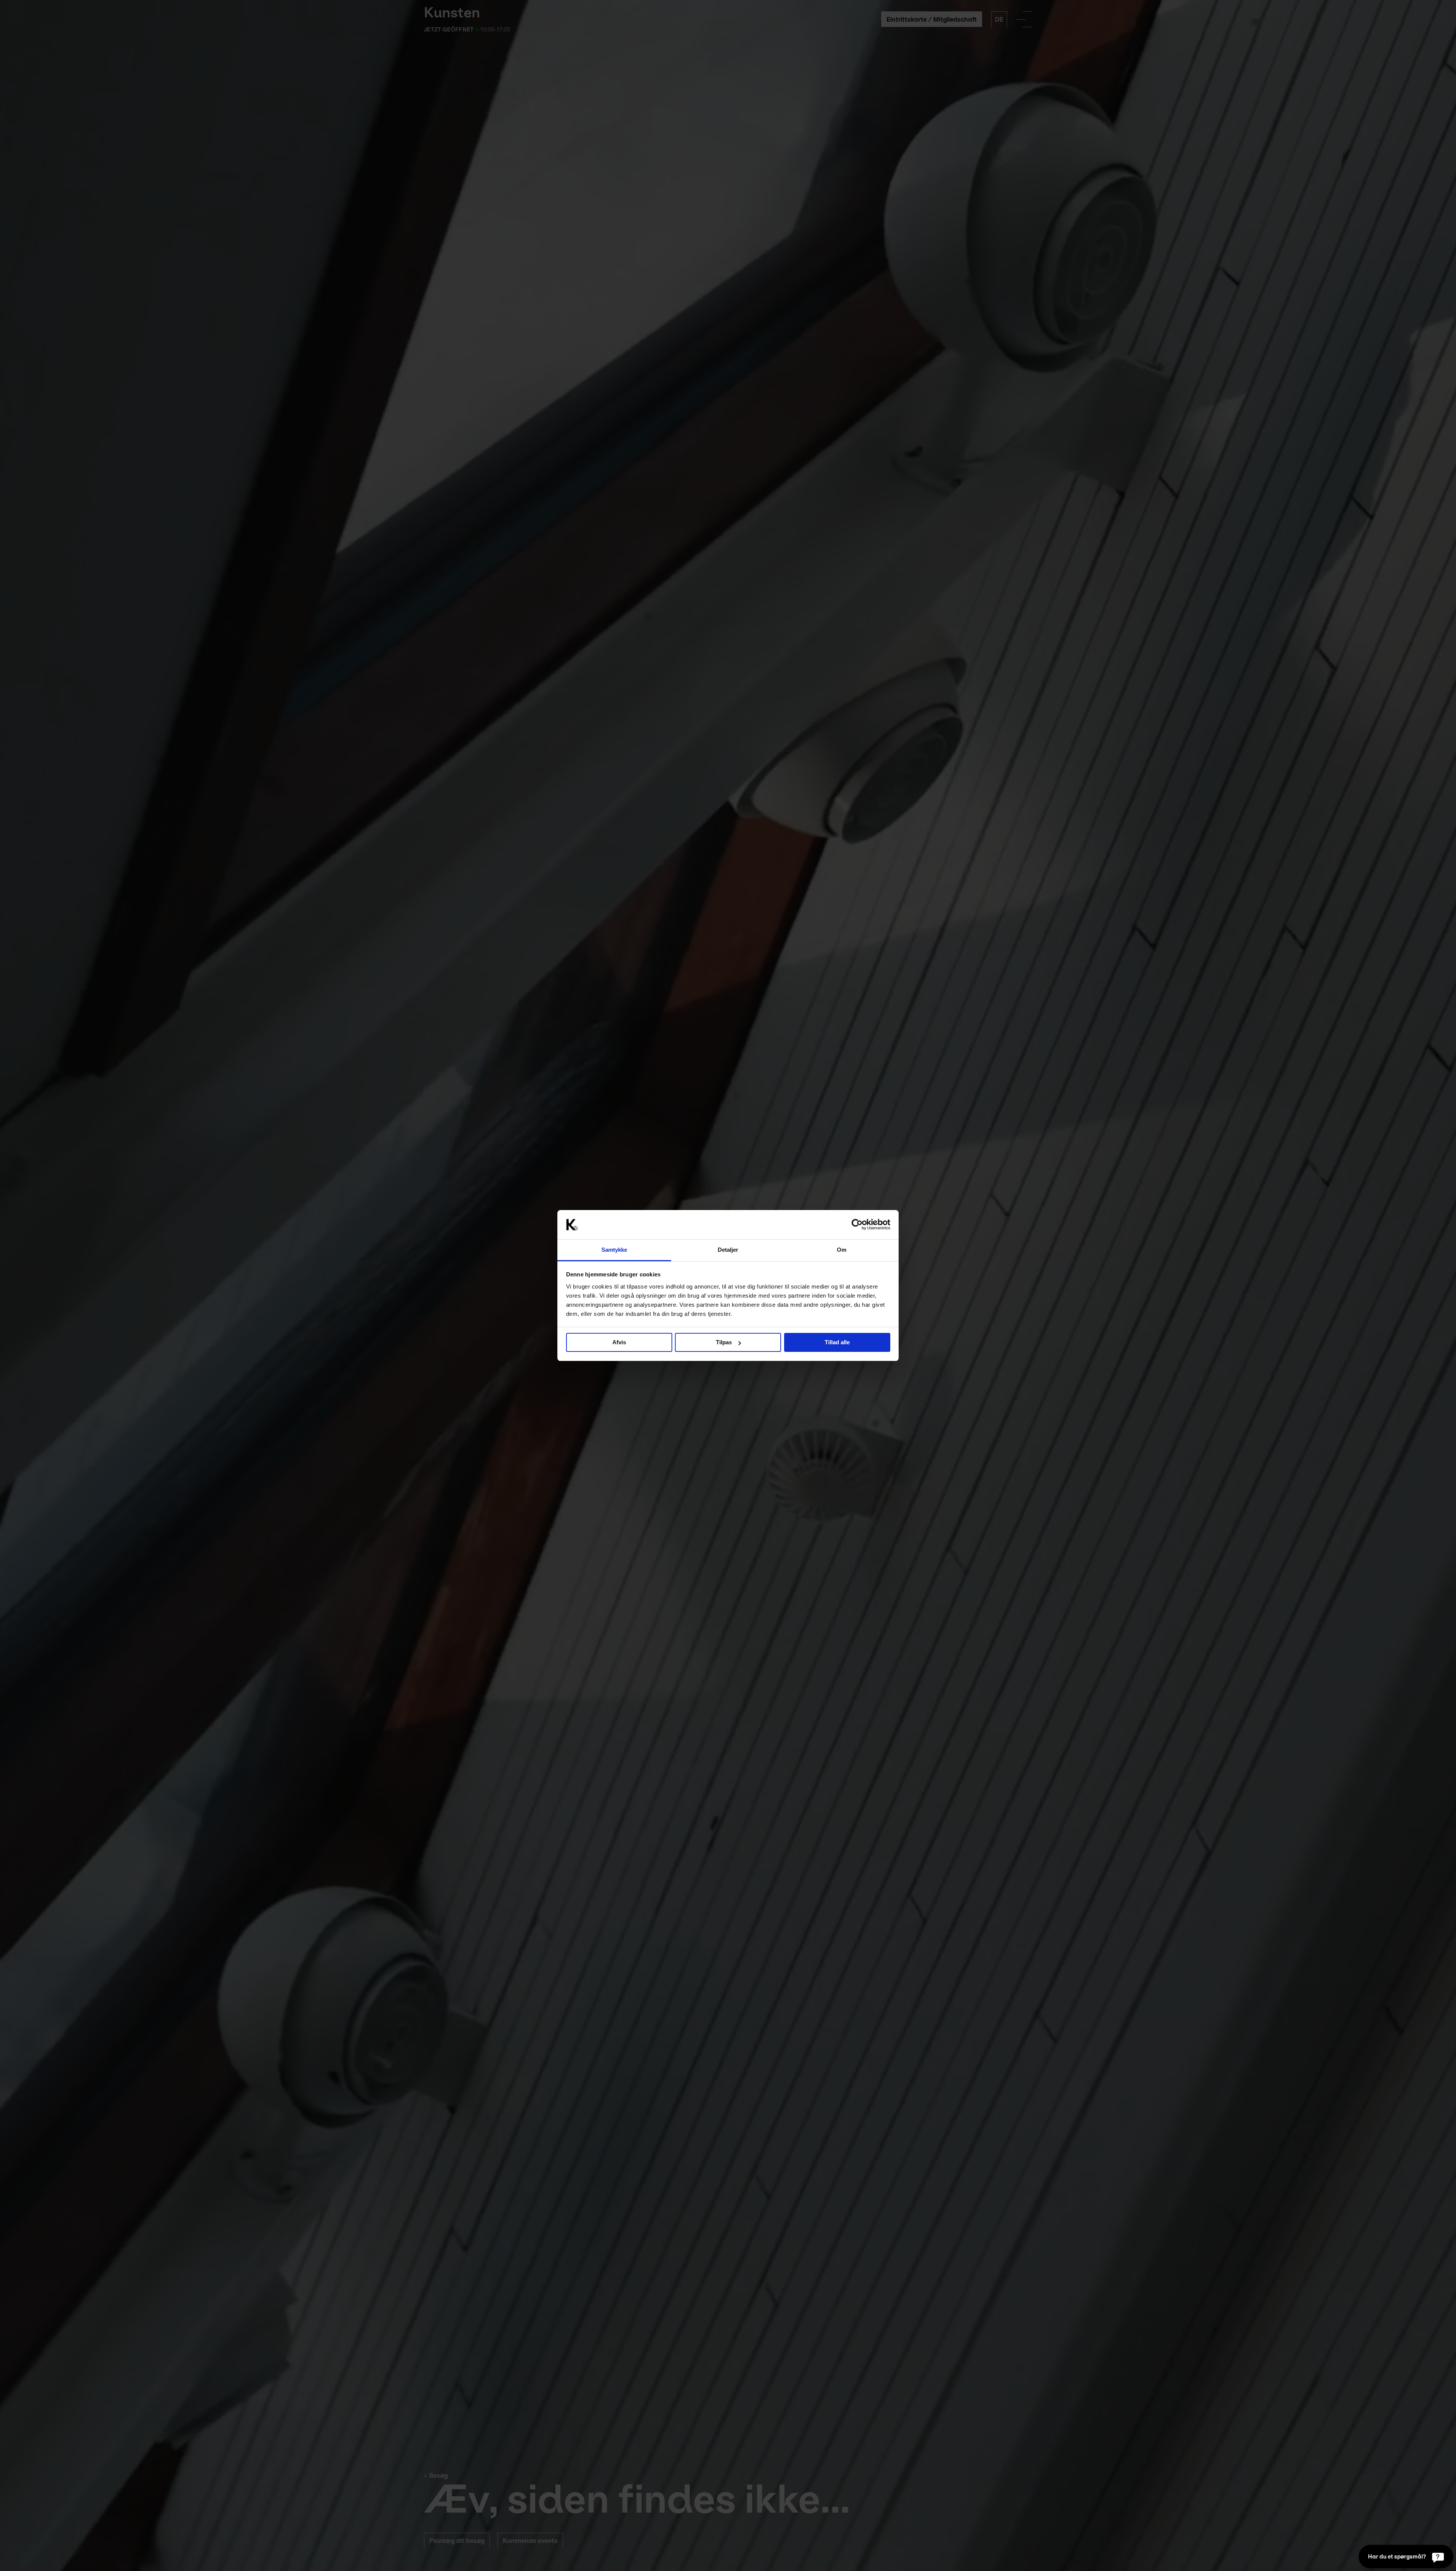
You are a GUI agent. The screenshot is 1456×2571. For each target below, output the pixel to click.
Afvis (619, 1342)
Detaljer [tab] (728, 1250)
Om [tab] (842, 1250)
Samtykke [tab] (614, 1250)
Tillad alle (837, 1342)
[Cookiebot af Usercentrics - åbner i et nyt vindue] (857, 1225)
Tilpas (724, 1342)
